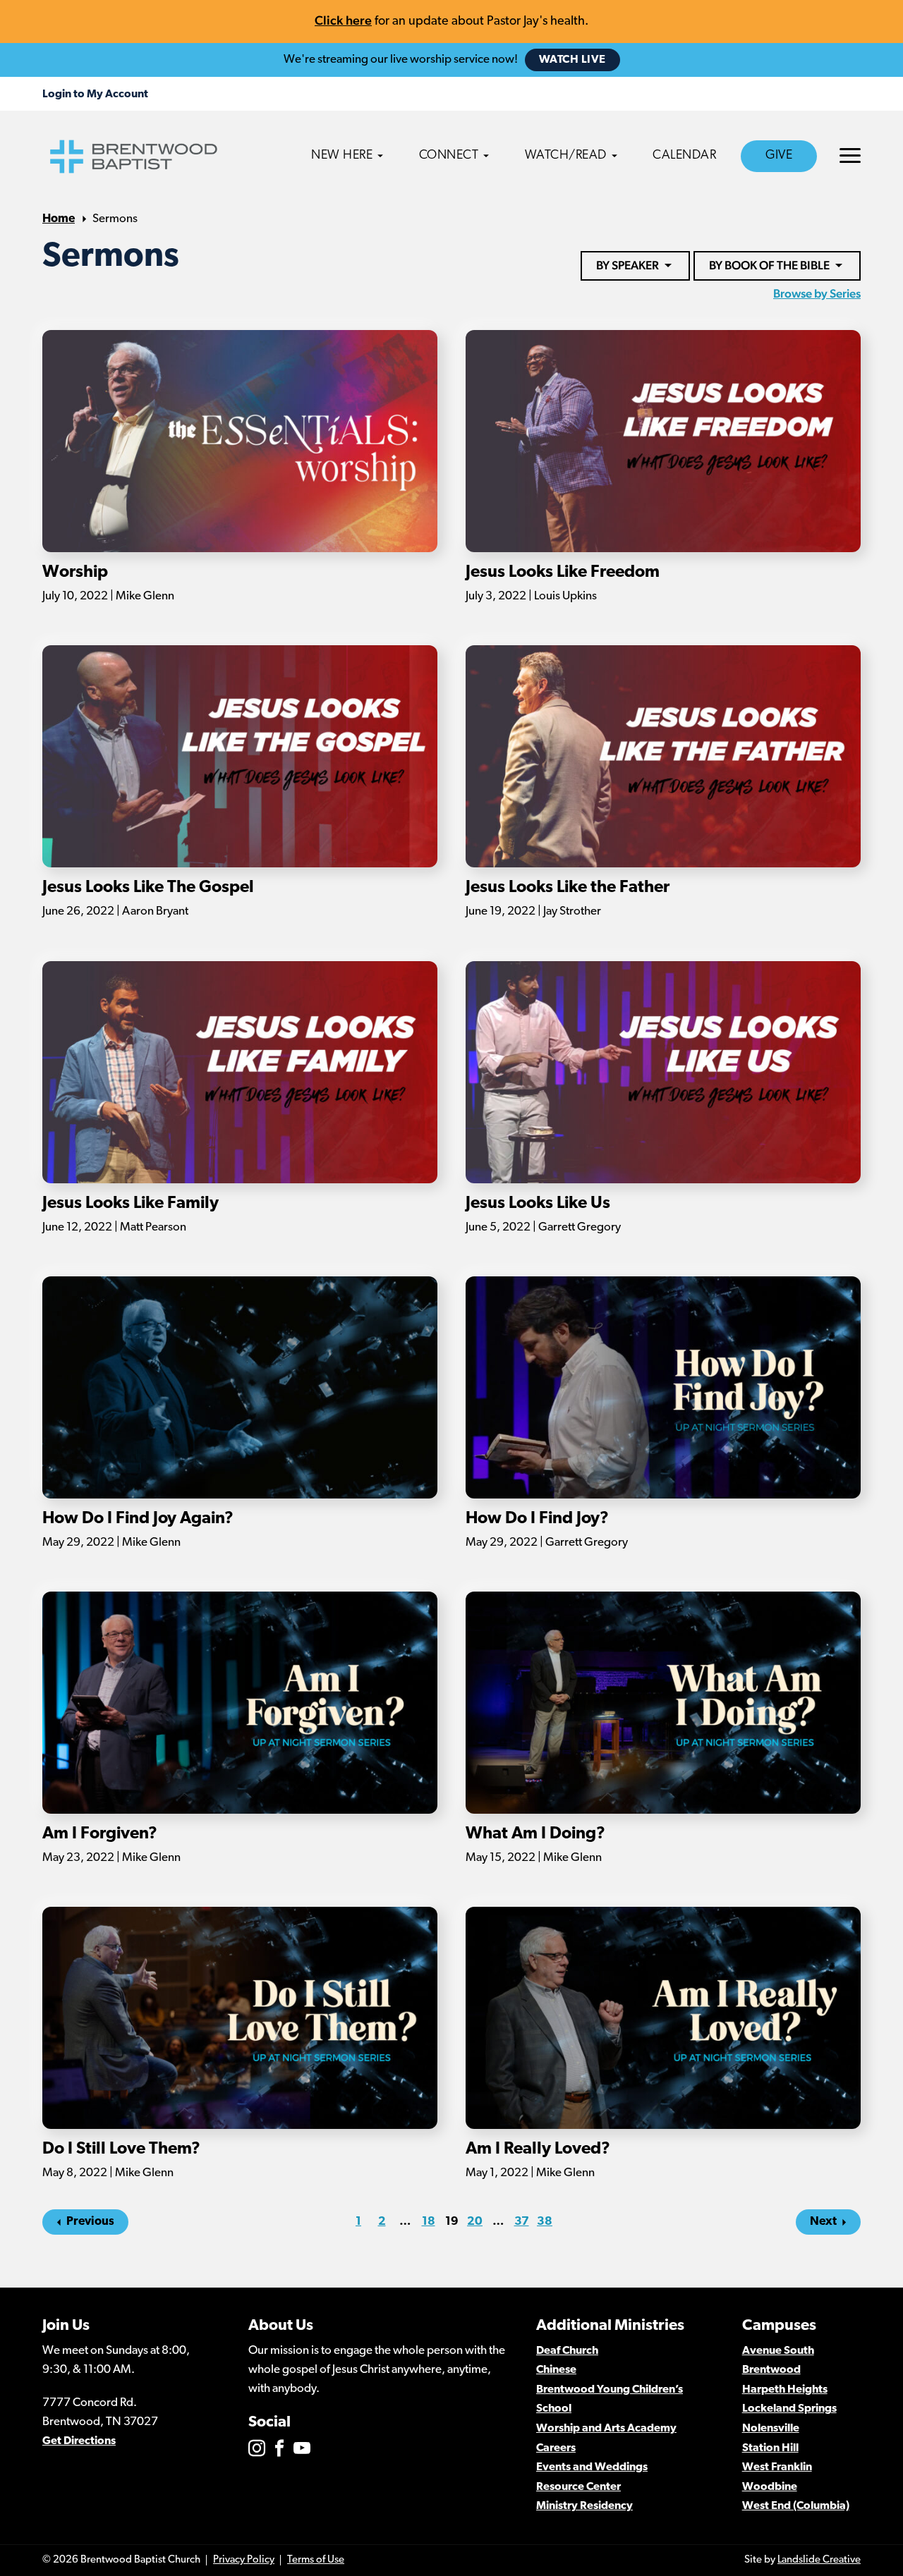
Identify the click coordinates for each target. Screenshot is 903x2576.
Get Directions (79, 2441)
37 (522, 2222)
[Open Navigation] (850, 155)
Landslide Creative (819, 2560)
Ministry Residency (584, 2506)
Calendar (684, 156)
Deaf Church (567, 2351)
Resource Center (578, 2487)
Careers (556, 2448)
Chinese (556, 2370)
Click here (343, 20)
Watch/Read (566, 156)
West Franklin (777, 2467)
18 (429, 2222)
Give (779, 156)
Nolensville (771, 2429)
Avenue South (778, 2351)
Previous (90, 2222)
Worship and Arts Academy (606, 2429)
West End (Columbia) (796, 2506)
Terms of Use (316, 2560)
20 (475, 2222)
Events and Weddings (592, 2467)
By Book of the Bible (769, 265)
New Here (342, 156)
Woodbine (770, 2487)
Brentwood (771, 2370)
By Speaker (628, 265)
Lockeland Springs (789, 2409)
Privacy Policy (244, 2560)
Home (59, 219)
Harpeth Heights (785, 2390)
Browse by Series (817, 293)
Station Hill (770, 2448)
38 (545, 2222)
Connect (449, 156)
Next (823, 2222)
